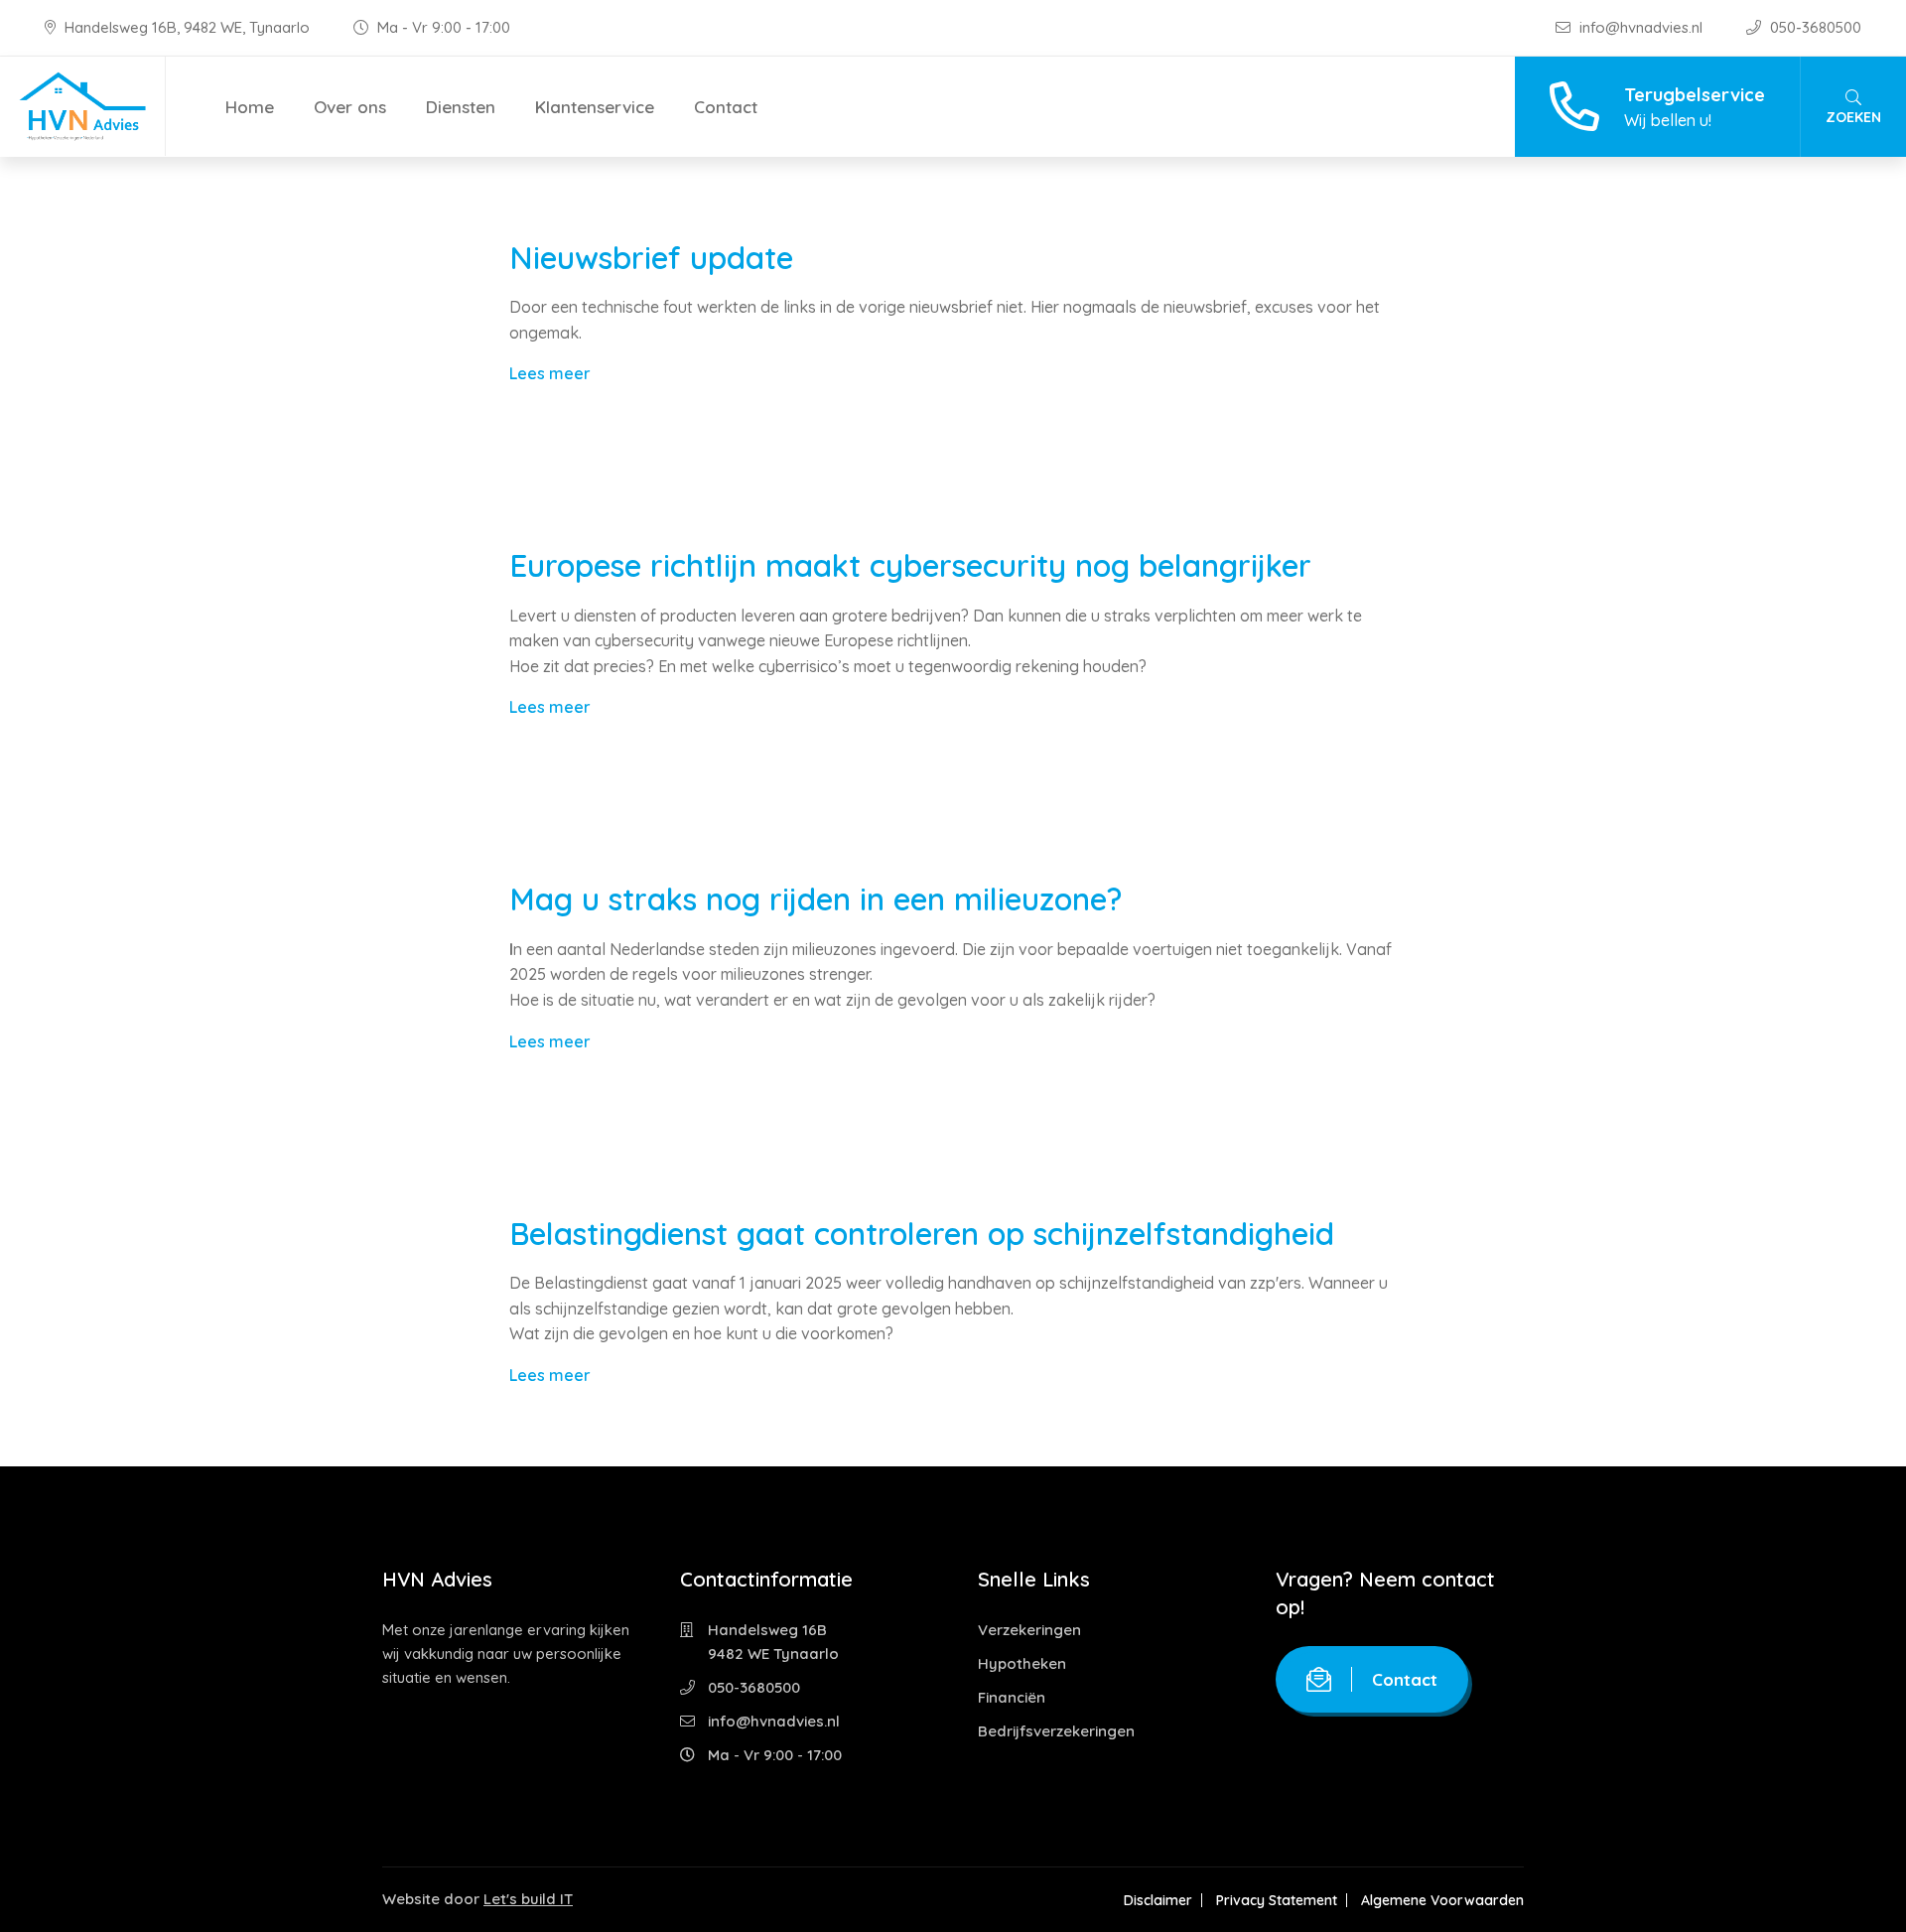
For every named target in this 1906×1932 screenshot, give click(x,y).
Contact (726, 107)
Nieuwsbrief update (651, 258)
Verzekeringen (1029, 1630)
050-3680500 (1814, 27)
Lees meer (550, 373)
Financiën (1012, 1697)
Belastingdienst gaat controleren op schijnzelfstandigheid (922, 1234)
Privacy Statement (1277, 1900)
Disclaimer (1158, 1900)
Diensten (461, 107)
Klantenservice (595, 107)
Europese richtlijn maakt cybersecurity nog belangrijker (910, 565)
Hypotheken (1022, 1663)
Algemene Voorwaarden (1442, 1900)
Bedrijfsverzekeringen (1056, 1731)
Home (250, 107)
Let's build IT (528, 1899)
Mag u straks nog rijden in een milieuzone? (816, 899)
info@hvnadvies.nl (1641, 27)
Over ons (350, 107)
